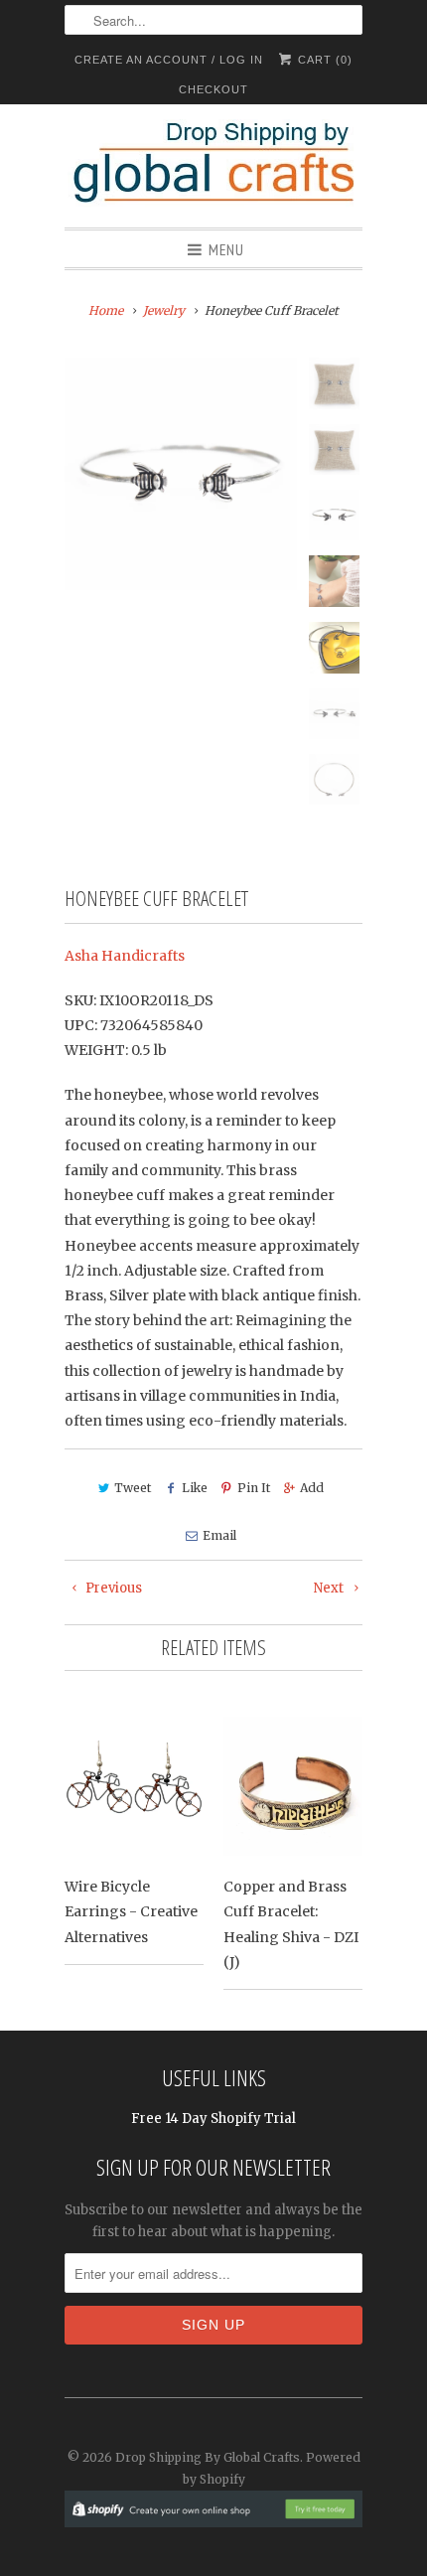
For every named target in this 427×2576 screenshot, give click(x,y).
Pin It (254, 1488)
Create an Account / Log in (169, 60)
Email (219, 1535)
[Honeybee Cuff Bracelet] (181, 474)
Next (330, 1588)
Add (312, 1488)
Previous (112, 1588)
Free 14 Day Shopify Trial (213, 2119)
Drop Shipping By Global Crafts (208, 2457)
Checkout (213, 89)
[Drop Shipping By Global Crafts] (213, 166)
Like (194, 1488)
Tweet (133, 1488)
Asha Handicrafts (125, 956)
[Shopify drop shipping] (213, 2517)
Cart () (323, 60)
